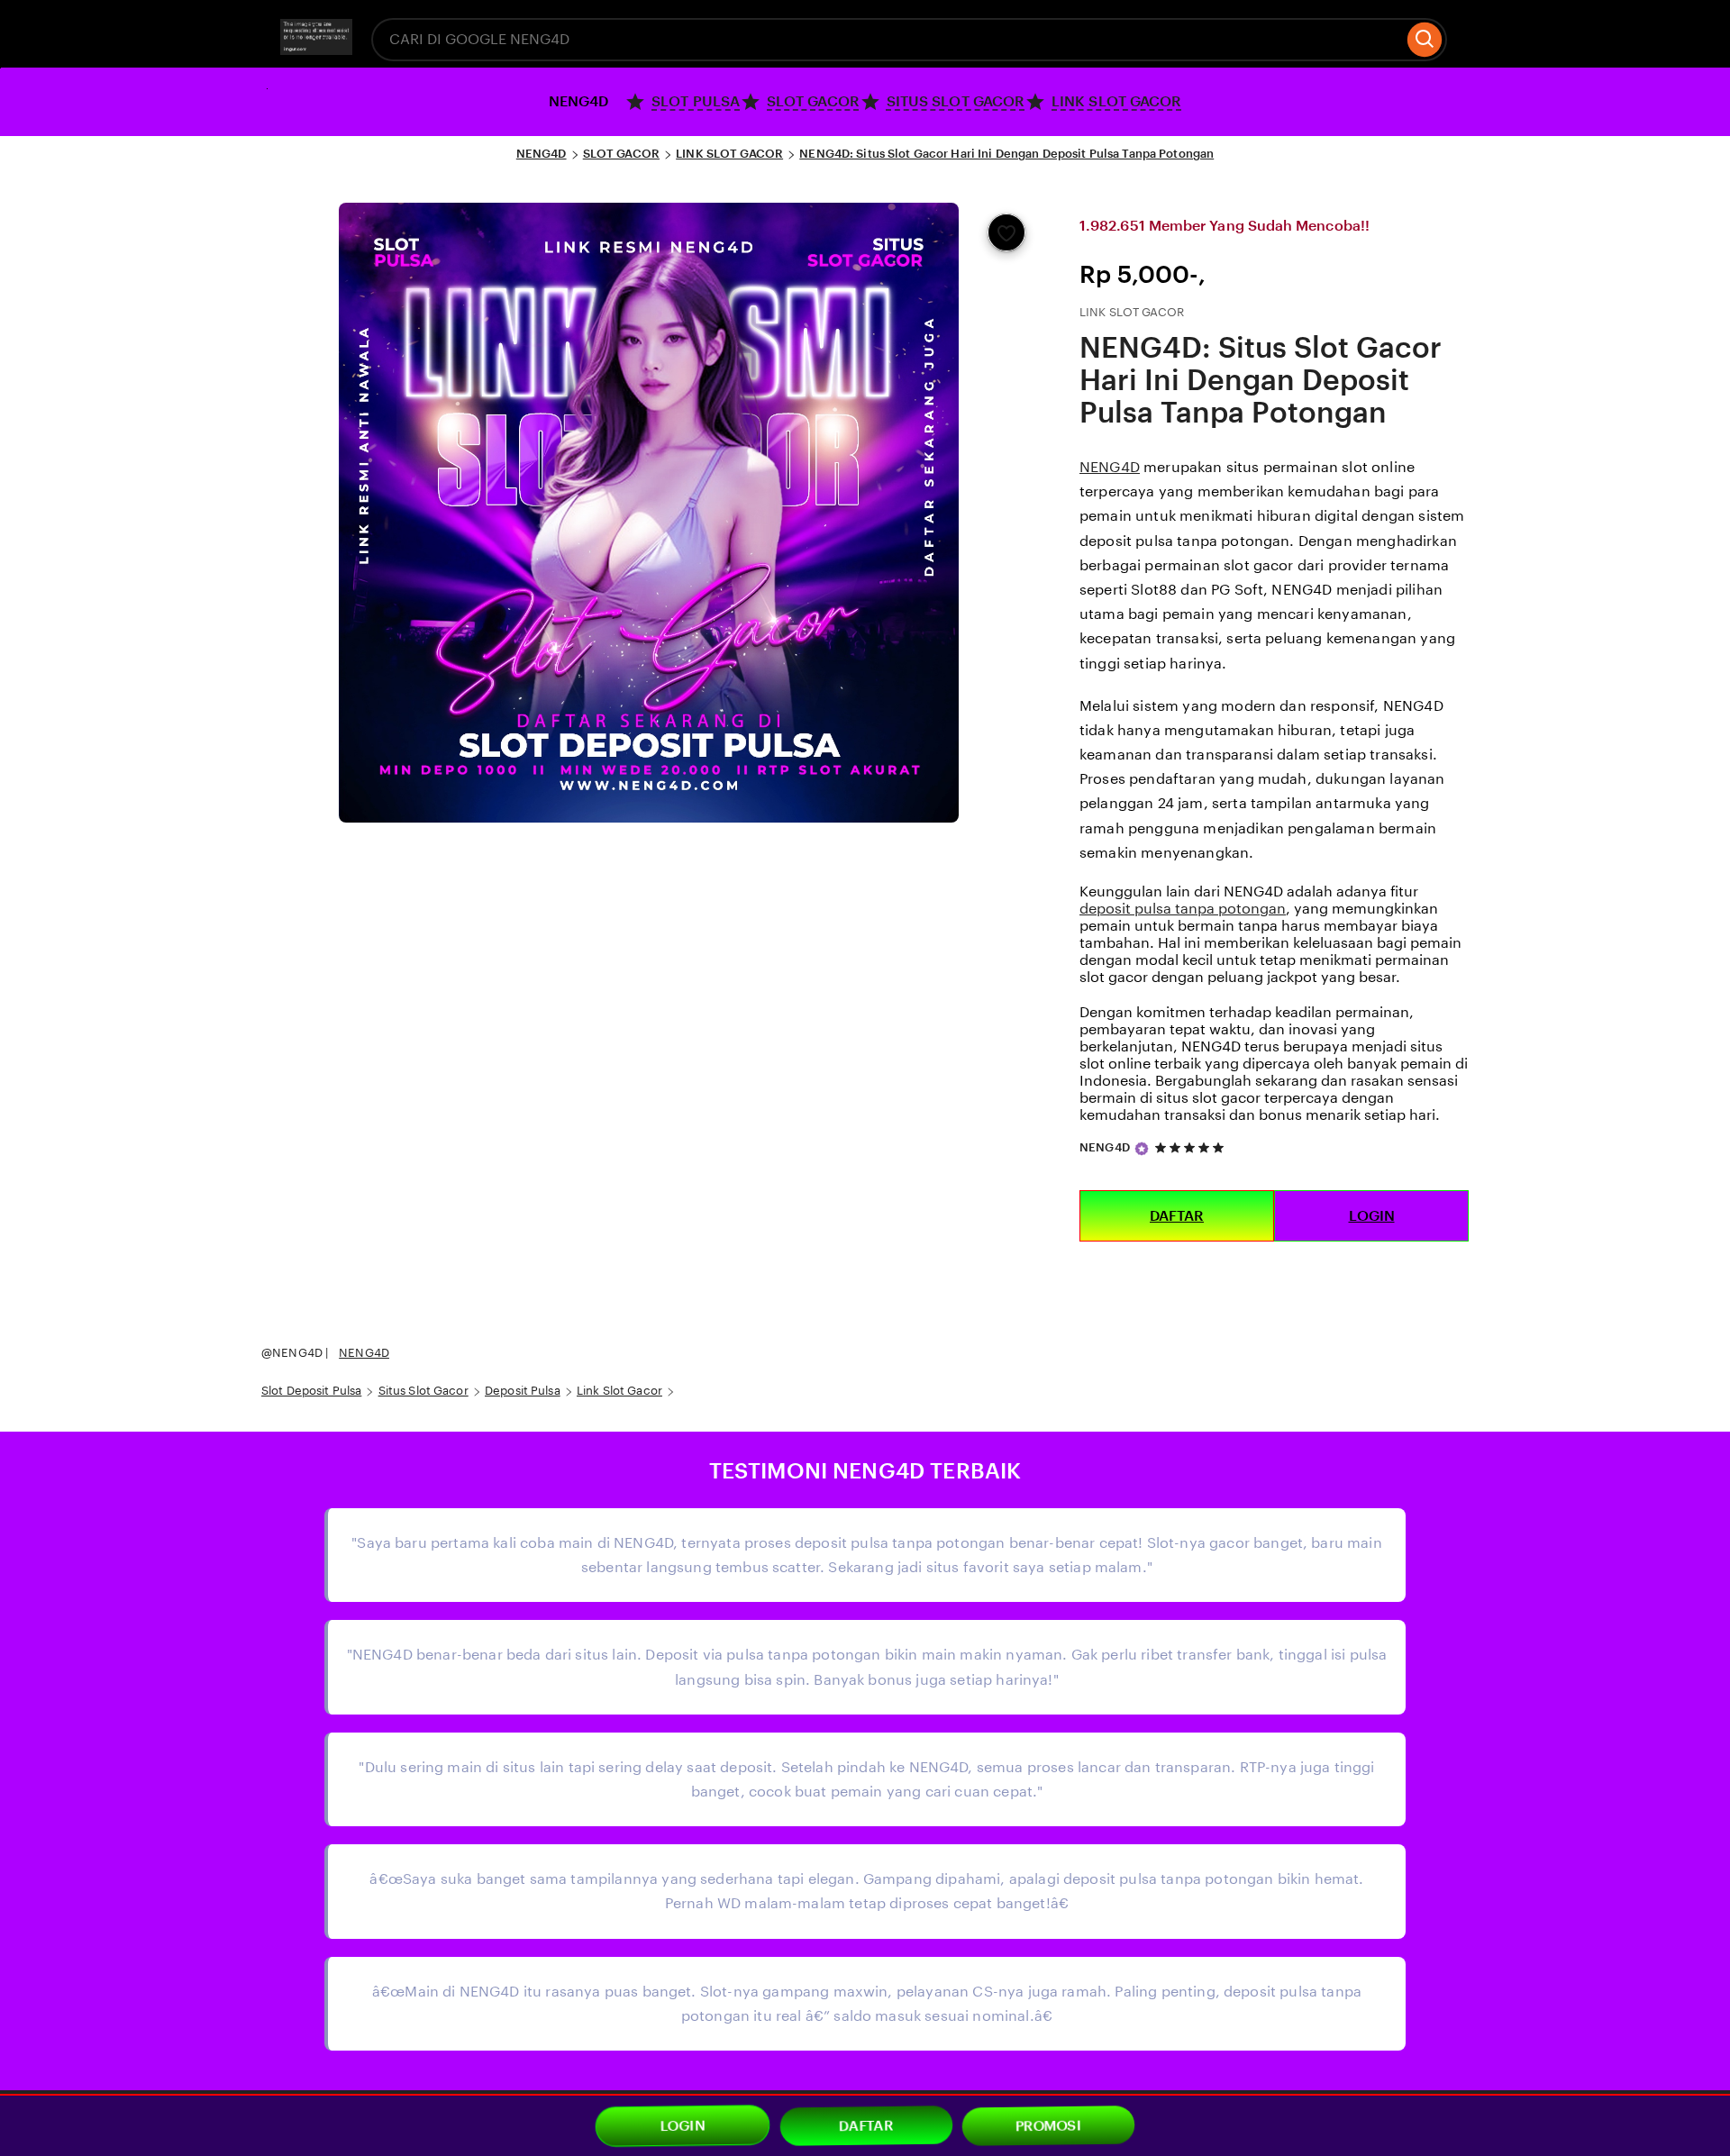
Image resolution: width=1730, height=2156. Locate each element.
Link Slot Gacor (619, 1391)
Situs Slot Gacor (423, 1391)
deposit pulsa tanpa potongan (1183, 909)
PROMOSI (1049, 2126)
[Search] (1425, 40)
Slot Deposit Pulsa (311, 1391)
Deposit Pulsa (523, 1391)
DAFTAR (1177, 1216)
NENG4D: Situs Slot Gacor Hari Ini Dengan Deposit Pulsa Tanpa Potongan (1006, 154)
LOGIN (1372, 1216)
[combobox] (888, 40)
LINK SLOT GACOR (729, 154)
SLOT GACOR (621, 154)
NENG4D (542, 154)
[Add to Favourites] (1006, 232)
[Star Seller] (1142, 1149)
